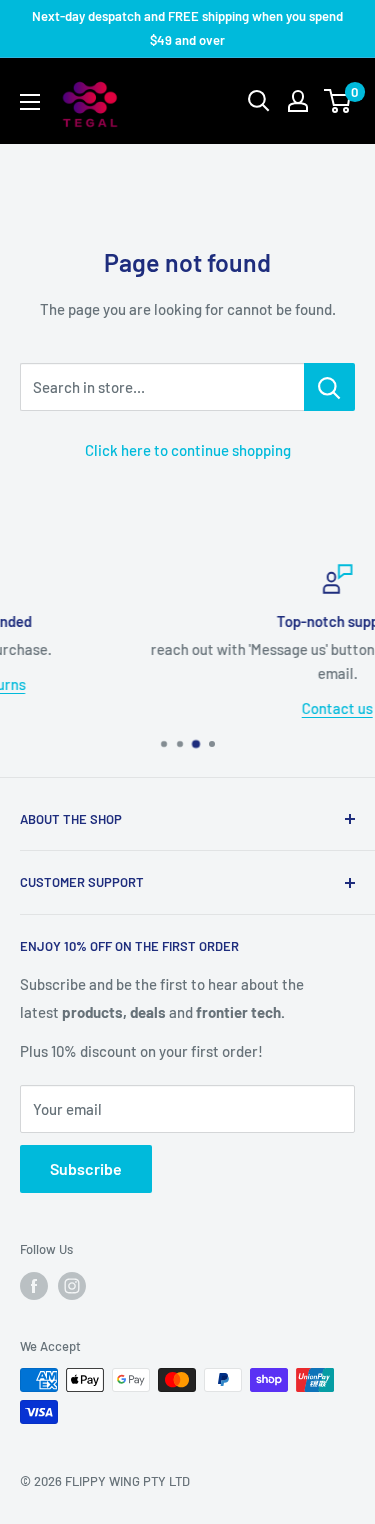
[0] (338, 101)
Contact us (237, 707)
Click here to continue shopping (188, 450)
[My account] (298, 101)
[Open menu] (30, 102)
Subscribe (86, 1168)
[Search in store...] (329, 387)
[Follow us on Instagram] (72, 1286)
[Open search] (259, 101)
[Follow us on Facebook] (34, 1286)
